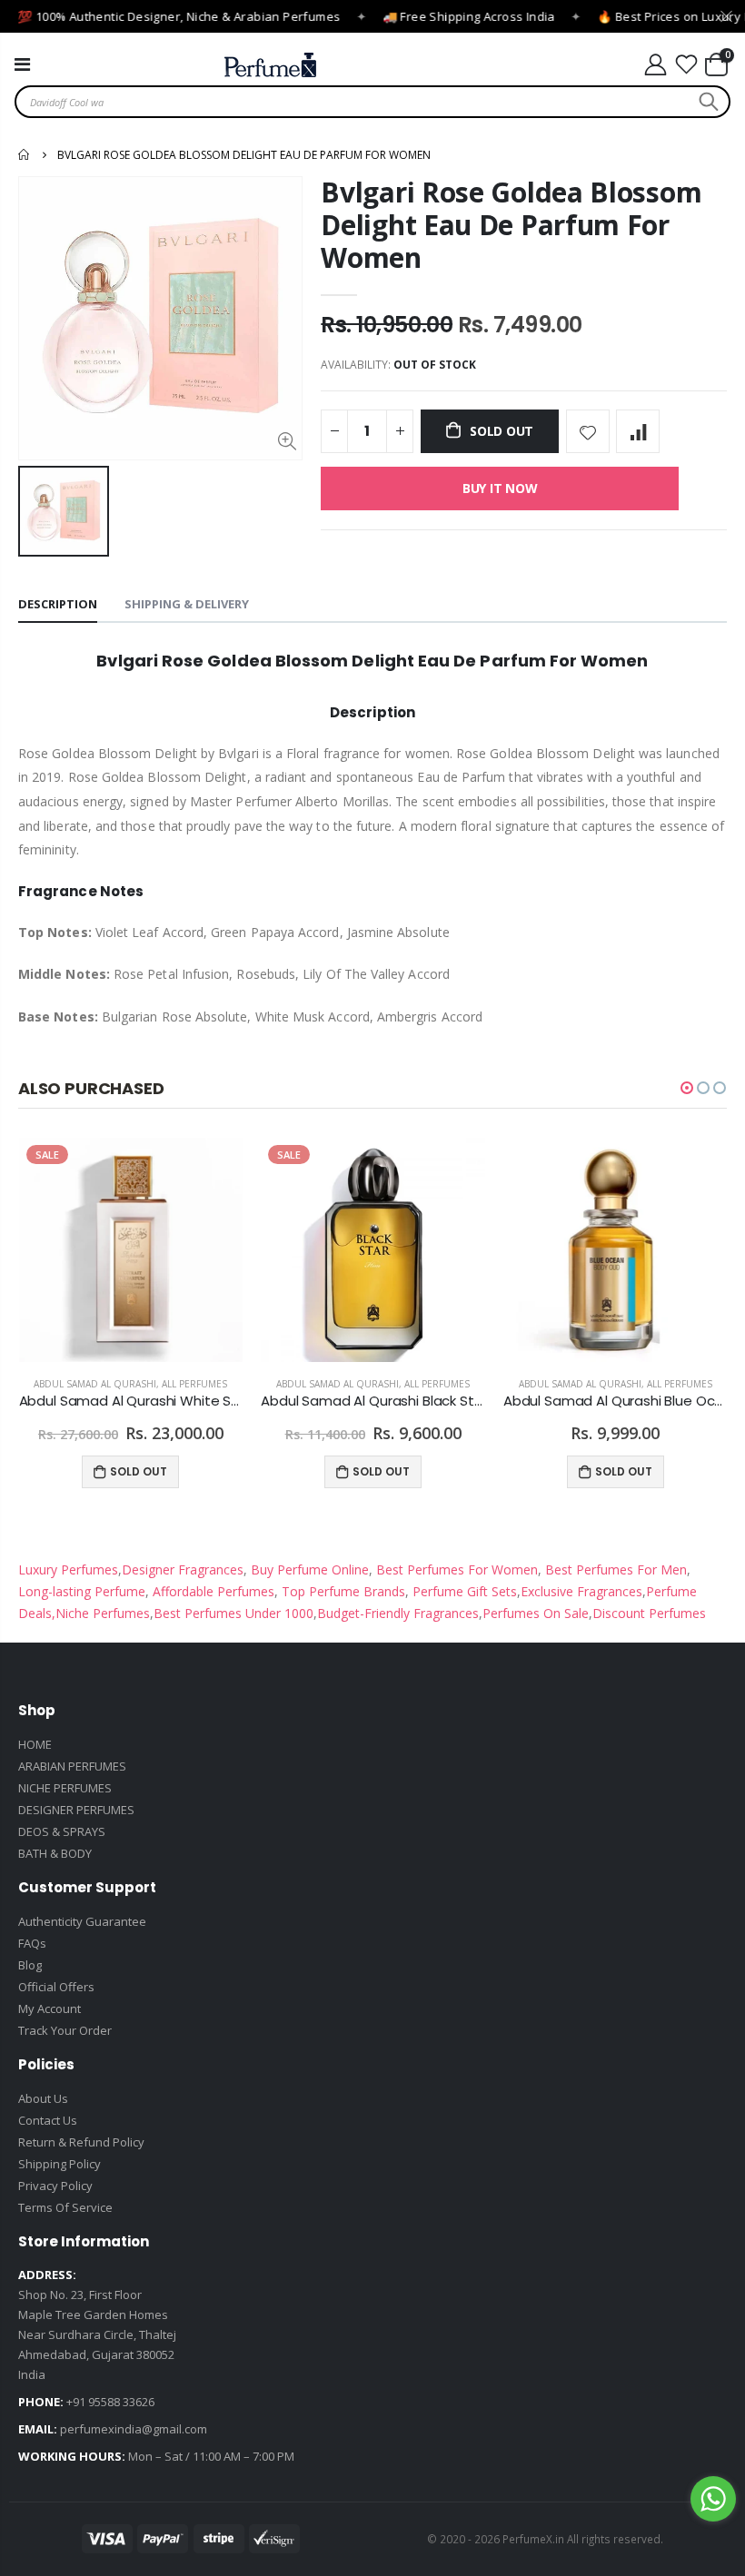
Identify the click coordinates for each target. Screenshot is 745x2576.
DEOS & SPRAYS (62, 1831)
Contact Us (48, 2120)
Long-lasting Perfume (82, 1591)
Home (25, 154)
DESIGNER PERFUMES (76, 1810)
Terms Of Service (65, 2207)
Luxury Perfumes (68, 1569)
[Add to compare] (638, 431)
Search (706, 102)
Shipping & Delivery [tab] (187, 604)
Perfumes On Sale (536, 1613)
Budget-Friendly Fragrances (398, 1613)
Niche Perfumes (103, 1613)
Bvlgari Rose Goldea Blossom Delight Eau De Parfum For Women (511, 225)
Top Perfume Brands (343, 1591)
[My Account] (655, 65)
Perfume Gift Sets (463, 1591)
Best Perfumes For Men (616, 1569)
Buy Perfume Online (308, 1569)
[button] (687, 1088)
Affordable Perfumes (212, 1591)
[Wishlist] (687, 65)
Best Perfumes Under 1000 (233, 1613)
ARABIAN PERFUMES (72, 1766)
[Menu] (22, 64)
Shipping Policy (60, 2164)
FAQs (32, 1943)
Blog (30, 1965)
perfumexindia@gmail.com (134, 2429)
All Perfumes (194, 1384)
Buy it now (500, 488)
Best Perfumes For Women (455, 1569)
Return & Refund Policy (81, 2142)
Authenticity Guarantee (82, 1921)
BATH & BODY (55, 1853)
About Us (43, 2098)
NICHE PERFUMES (65, 1788)
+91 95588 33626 (110, 2402)
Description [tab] (58, 604)
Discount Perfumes (649, 1613)
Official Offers (56, 1987)
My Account (50, 2008)
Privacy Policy (55, 2186)
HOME (35, 1744)
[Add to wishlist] (588, 431)
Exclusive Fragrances (581, 1591)
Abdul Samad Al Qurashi (95, 1384)
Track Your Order (65, 2030)
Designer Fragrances (183, 1569)
